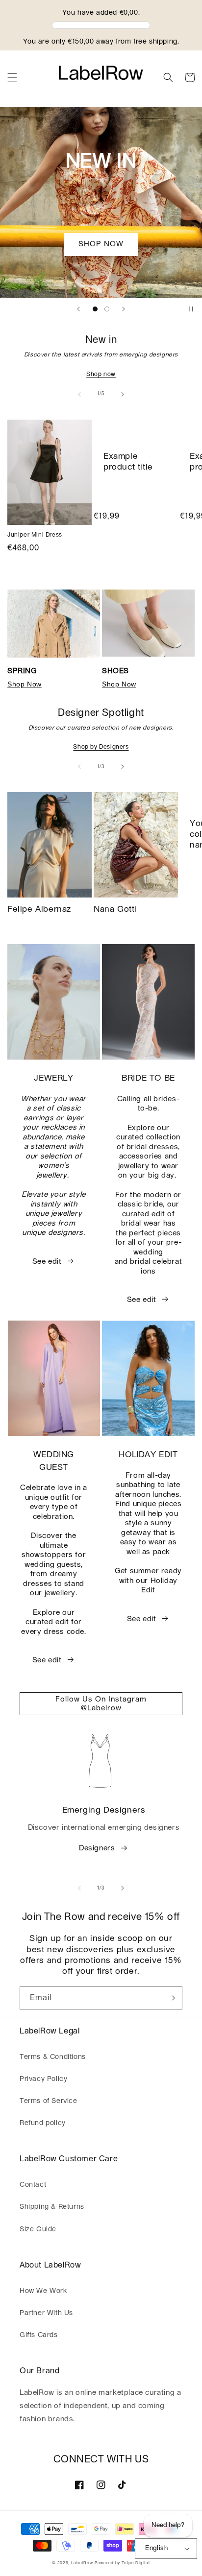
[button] (12, 77)
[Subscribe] (171, 1998)
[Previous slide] (78, 309)
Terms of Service (49, 2101)
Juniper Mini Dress (35, 535)
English (156, 2548)
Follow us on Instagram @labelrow (101, 1704)
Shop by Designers (101, 747)
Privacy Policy (43, 2079)
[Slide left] (79, 394)
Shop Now (25, 684)
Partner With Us (46, 2313)
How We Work (43, 2291)
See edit (47, 1262)
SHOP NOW (101, 244)
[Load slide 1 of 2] (95, 309)
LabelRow (82, 2563)
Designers (97, 1848)
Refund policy (43, 2123)
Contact (33, 2185)
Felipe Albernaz (39, 909)
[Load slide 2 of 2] (107, 309)
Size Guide (38, 2229)
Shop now (101, 374)
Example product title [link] (128, 461)
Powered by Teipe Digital (122, 2563)
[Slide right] (123, 394)
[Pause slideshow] (191, 309)
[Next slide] (124, 309)
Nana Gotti (115, 909)
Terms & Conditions (53, 2057)
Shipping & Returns (52, 2207)
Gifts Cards (39, 2335)
